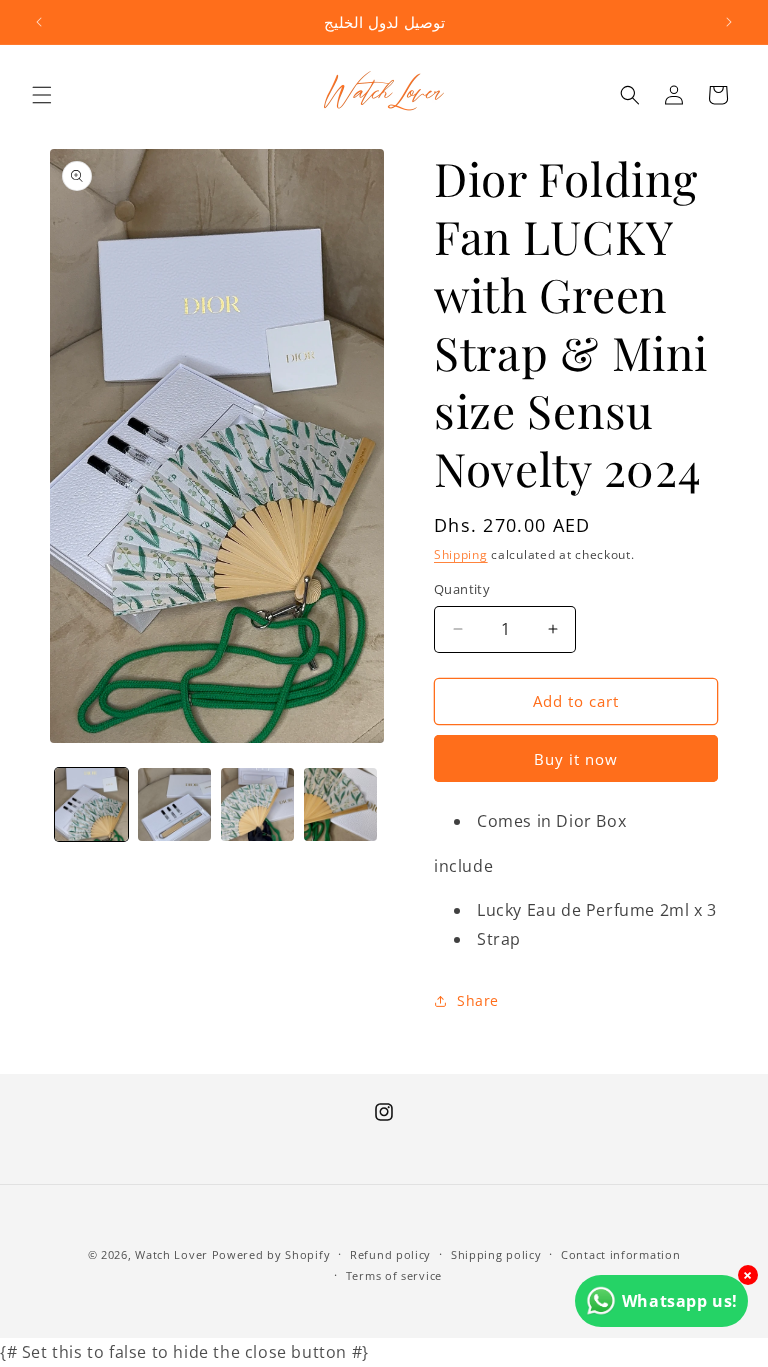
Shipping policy (496, 1254)
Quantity (462, 589)
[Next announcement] (729, 22)
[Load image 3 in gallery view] (257, 804)
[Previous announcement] (39, 22)
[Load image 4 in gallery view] (340, 804)
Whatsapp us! (680, 1301)
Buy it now (576, 759)
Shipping (461, 554)
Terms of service (394, 1275)
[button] (42, 95)
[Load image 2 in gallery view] (174, 804)
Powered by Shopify (271, 1254)
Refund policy (390, 1254)
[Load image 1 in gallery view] (91, 804)
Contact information (620, 1254)
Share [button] (478, 1000)
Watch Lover (171, 1254)
